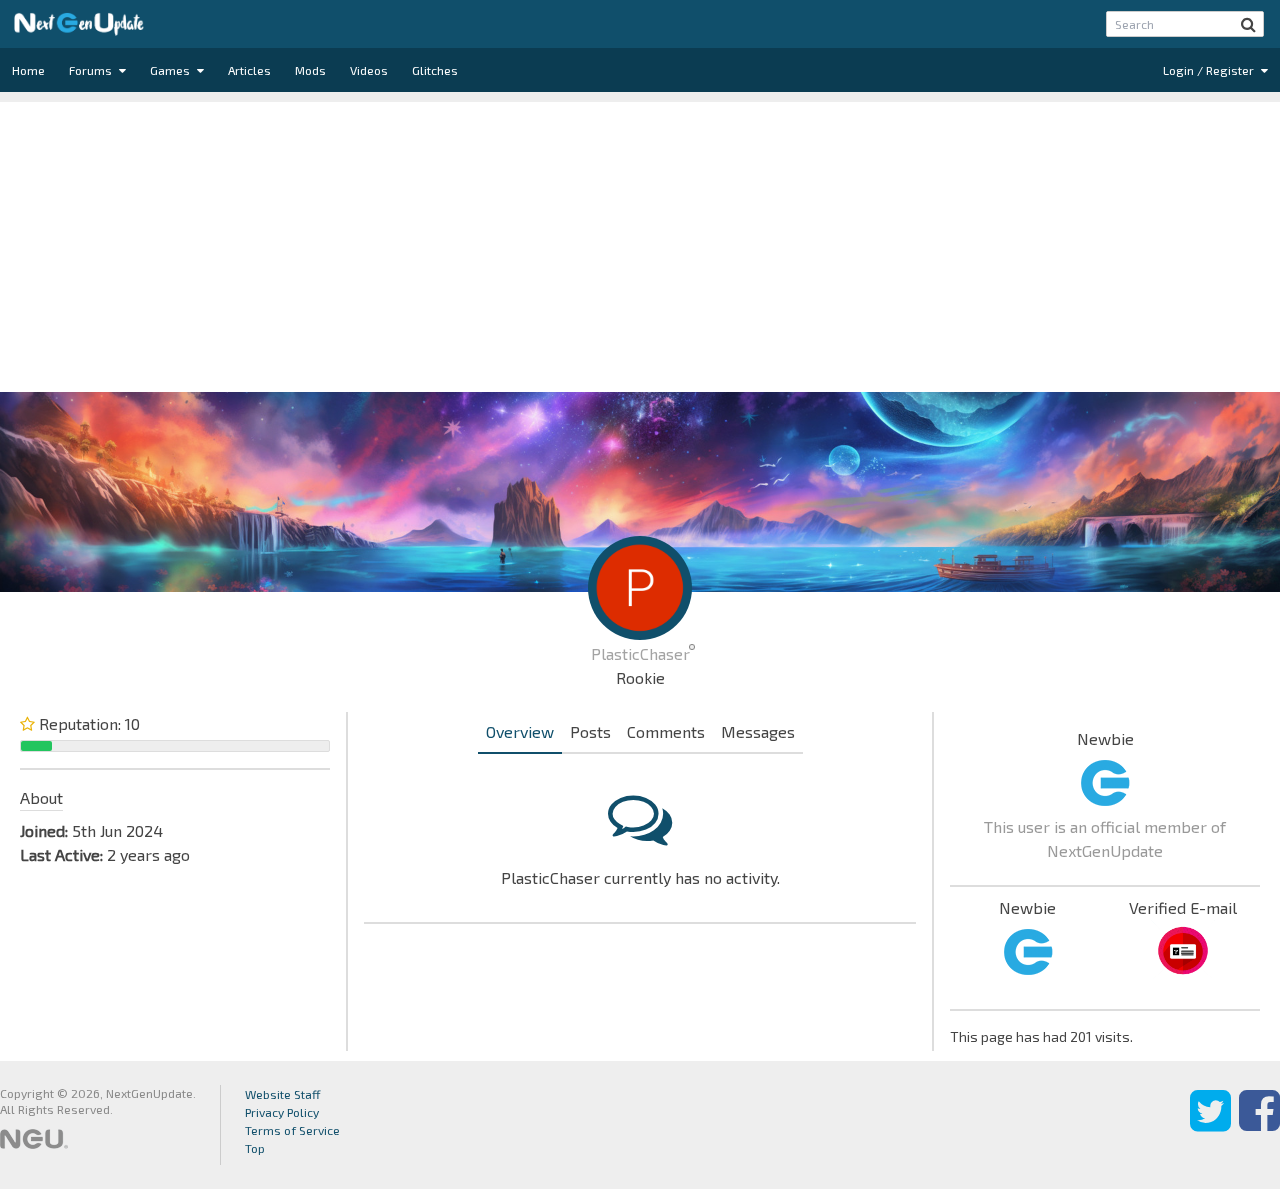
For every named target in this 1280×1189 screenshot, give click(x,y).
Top (255, 1148)
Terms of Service (292, 1130)
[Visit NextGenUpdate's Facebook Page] (1259, 1125)
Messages (758, 731)
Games (171, 70)
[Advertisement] (640, 242)
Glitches (435, 70)
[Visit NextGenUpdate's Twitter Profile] (1210, 1125)
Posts (590, 731)
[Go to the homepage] (79, 24)
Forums (92, 70)
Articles (249, 70)
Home (28, 70)
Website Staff (283, 1094)
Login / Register (1210, 70)
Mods (310, 70)
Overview (520, 731)
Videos (369, 70)
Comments (666, 731)
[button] (1248, 24)
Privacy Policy (282, 1112)
